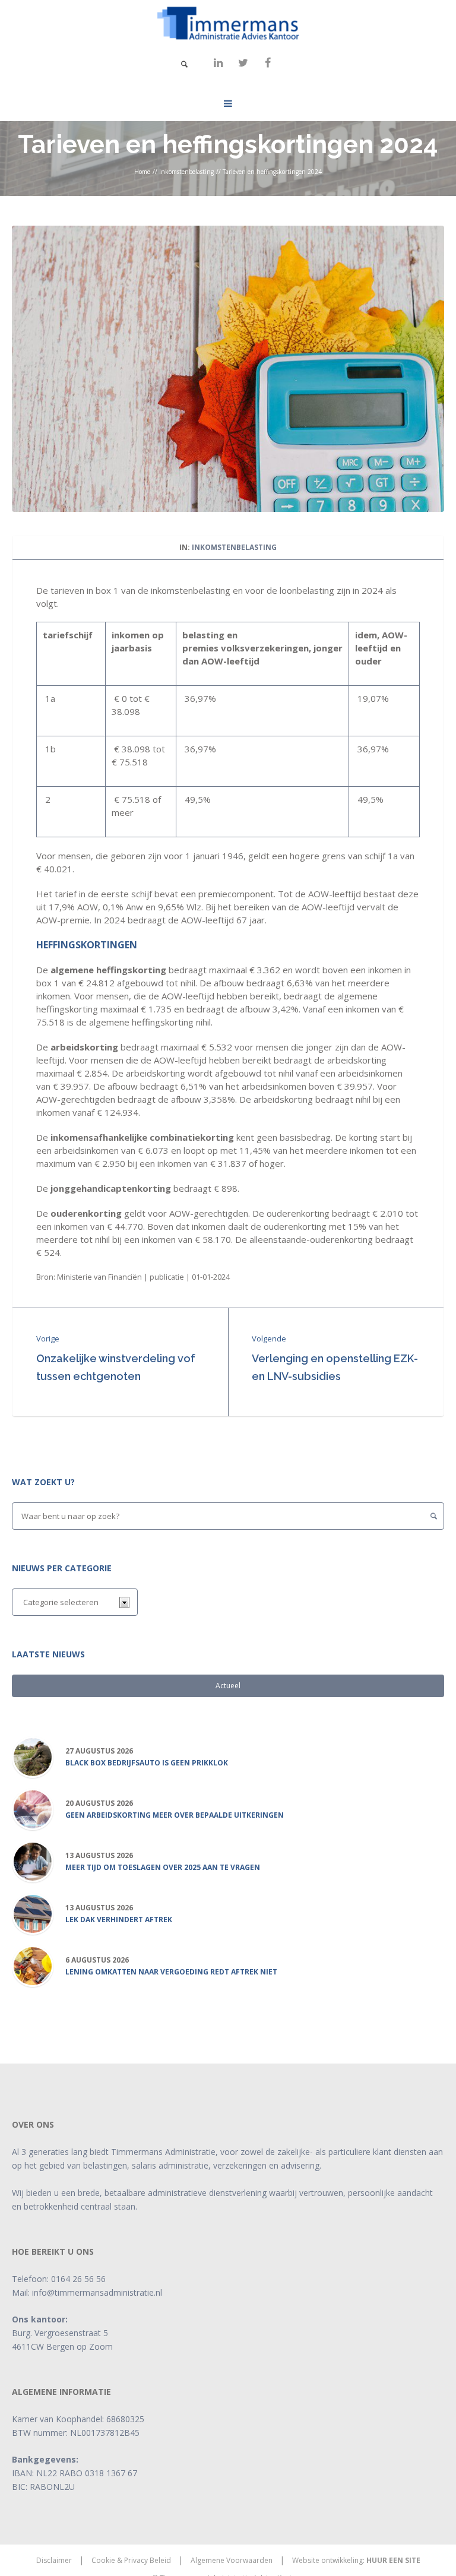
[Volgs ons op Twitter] (243, 63)
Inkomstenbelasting (186, 172)
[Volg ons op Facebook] (268, 63)
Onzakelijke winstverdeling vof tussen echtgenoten (116, 1367)
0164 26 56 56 (78, 2279)
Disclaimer (54, 2560)
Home (142, 172)
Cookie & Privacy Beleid (131, 2560)
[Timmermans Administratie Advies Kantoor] (228, 23)
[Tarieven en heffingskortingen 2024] (228, 368)
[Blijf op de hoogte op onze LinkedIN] (218, 63)
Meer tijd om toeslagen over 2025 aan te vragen (163, 1868)
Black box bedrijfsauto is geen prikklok (147, 1763)
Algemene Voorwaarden (232, 2560)
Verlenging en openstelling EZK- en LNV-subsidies (335, 1367)
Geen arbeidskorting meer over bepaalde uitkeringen (175, 1815)
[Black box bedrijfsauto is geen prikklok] (33, 1757)
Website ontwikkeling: (356, 2560)
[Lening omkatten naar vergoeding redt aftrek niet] (33, 1966)
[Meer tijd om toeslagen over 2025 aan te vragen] (33, 1861)
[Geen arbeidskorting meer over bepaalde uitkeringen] (33, 1809)
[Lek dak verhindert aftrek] (33, 1914)
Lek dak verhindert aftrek (119, 1920)
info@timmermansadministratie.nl (97, 2292)
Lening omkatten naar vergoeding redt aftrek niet (171, 1972)
